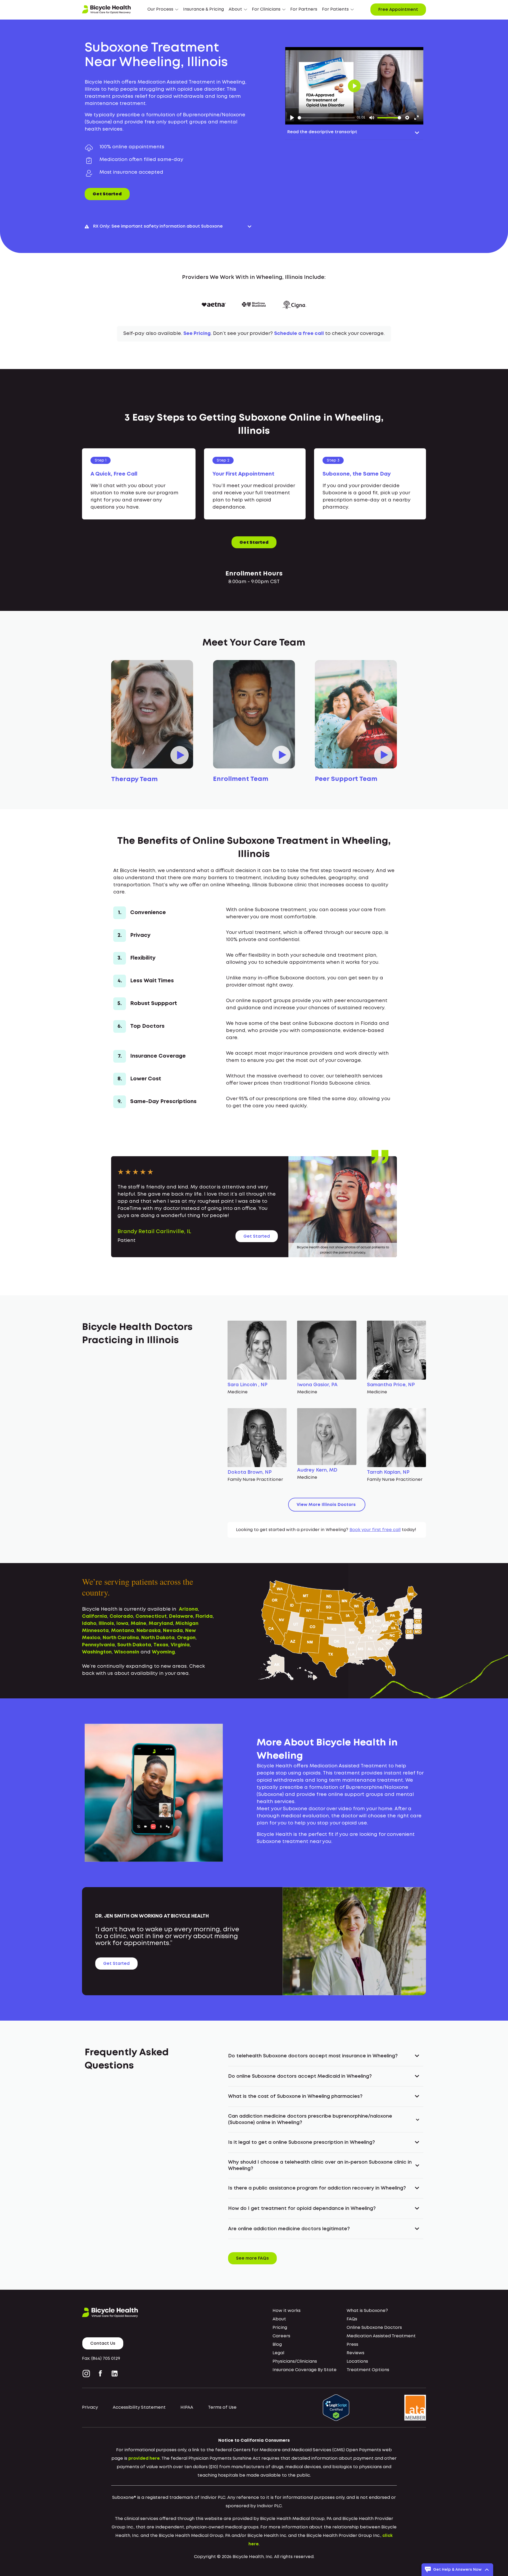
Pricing (280, 2328)
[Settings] (407, 118)
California (95, 1616)
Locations (357, 2361)
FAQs (352, 2319)
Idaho (89, 1624)
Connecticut (151, 1616)
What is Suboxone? (367, 2311)
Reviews (355, 2353)
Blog (277, 2345)
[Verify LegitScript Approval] (336, 2407)
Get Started (107, 194)
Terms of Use (222, 2407)
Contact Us (103, 2344)
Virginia (180, 1645)
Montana (123, 1631)
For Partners (304, 9)
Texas (161, 1645)
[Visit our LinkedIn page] (115, 2374)
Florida (204, 1616)
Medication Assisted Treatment (381, 2336)
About (279, 2319)
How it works (287, 2311)
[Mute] (372, 118)
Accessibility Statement (139, 2407)
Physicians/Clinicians (295, 2361)
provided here (144, 2459)
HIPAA (187, 2407)
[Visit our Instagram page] (87, 2374)
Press (352, 2345)
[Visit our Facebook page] (100, 2374)
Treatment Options (368, 2370)
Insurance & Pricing (203, 9)
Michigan (187, 1624)
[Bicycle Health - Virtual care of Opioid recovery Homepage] (106, 10)
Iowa (122, 1624)
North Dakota (158, 1638)
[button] (163, 10)
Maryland (161, 1624)
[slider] (326, 118)
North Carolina (121, 1638)
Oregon (186, 1638)
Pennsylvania (98, 1645)
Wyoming (163, 1652)
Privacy (90, 2407)
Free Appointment (398, 10)
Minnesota (95, 1631)
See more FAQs (252, 2258)
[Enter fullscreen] (416, 118)
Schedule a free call (299, 334)
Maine (139, 1624)
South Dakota (134, 1645)
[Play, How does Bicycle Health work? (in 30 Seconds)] (292, 118)
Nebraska (149, 1631)
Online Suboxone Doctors (374, 2328)
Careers (281, 2336)
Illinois (106, 1624)
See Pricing (197, 334)
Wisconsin (127, 1652)
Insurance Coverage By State (305, 2370)
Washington (97, 1652)
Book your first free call (375, 1530)
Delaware (181, 1616)
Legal (278, 2353)
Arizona (188, 1609)
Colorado (121, 1616)
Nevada (173, 1631)
